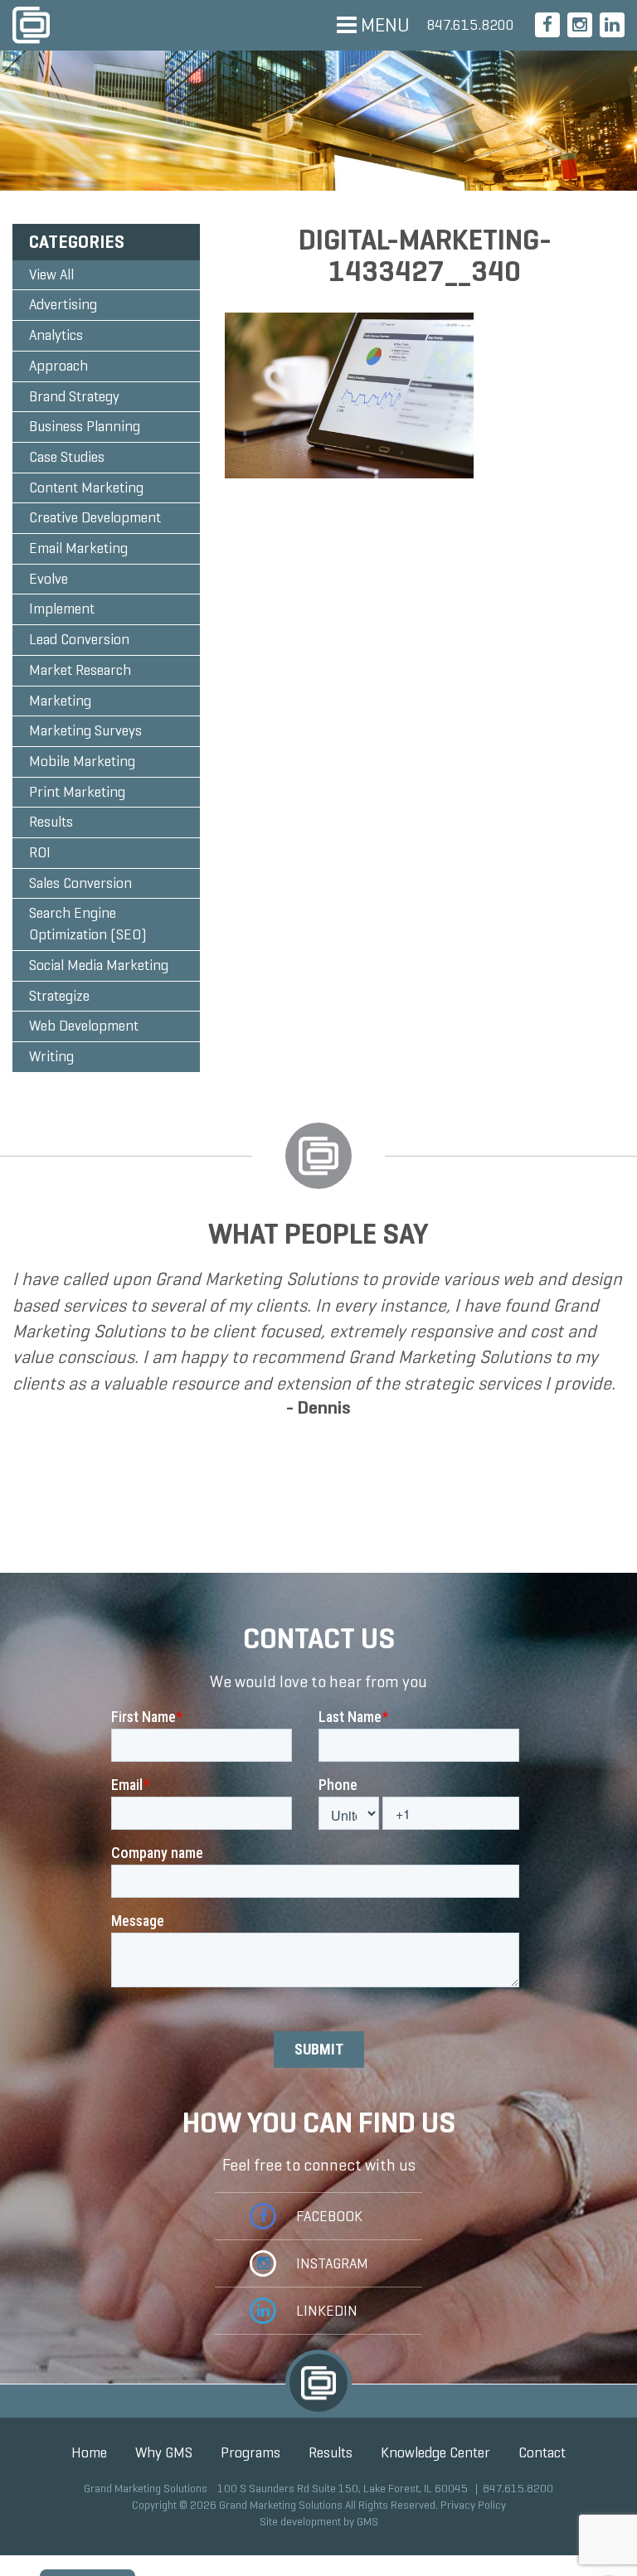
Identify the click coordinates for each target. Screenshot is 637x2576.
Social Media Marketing (99, 965)
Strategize (59, 996)
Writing (51, 1056)
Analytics (56, 335)
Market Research (80, 670)
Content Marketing (86, 488)
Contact (542, 2452)
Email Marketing (78, 548)
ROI (40, 852)
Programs (250, 2452)
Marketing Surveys (85, 730)
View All (51, 274)
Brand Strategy (74, 396)
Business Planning (85, 426)
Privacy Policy (473, 2505)
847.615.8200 (470, 25)
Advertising (63, 304)
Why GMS (164, 2452)
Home (89, 2452)
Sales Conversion (80, 883)
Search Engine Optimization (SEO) (88, 924)
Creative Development (95, 517)
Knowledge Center (435, 2452)
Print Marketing (77, 792)
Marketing (60, 701)
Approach (58, 366)
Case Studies (67, 457)
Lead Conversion (79, 639)
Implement (62, 609)
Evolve (49, 579)
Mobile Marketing (82, 761)
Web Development (84, 1026)
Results (51, 822)
